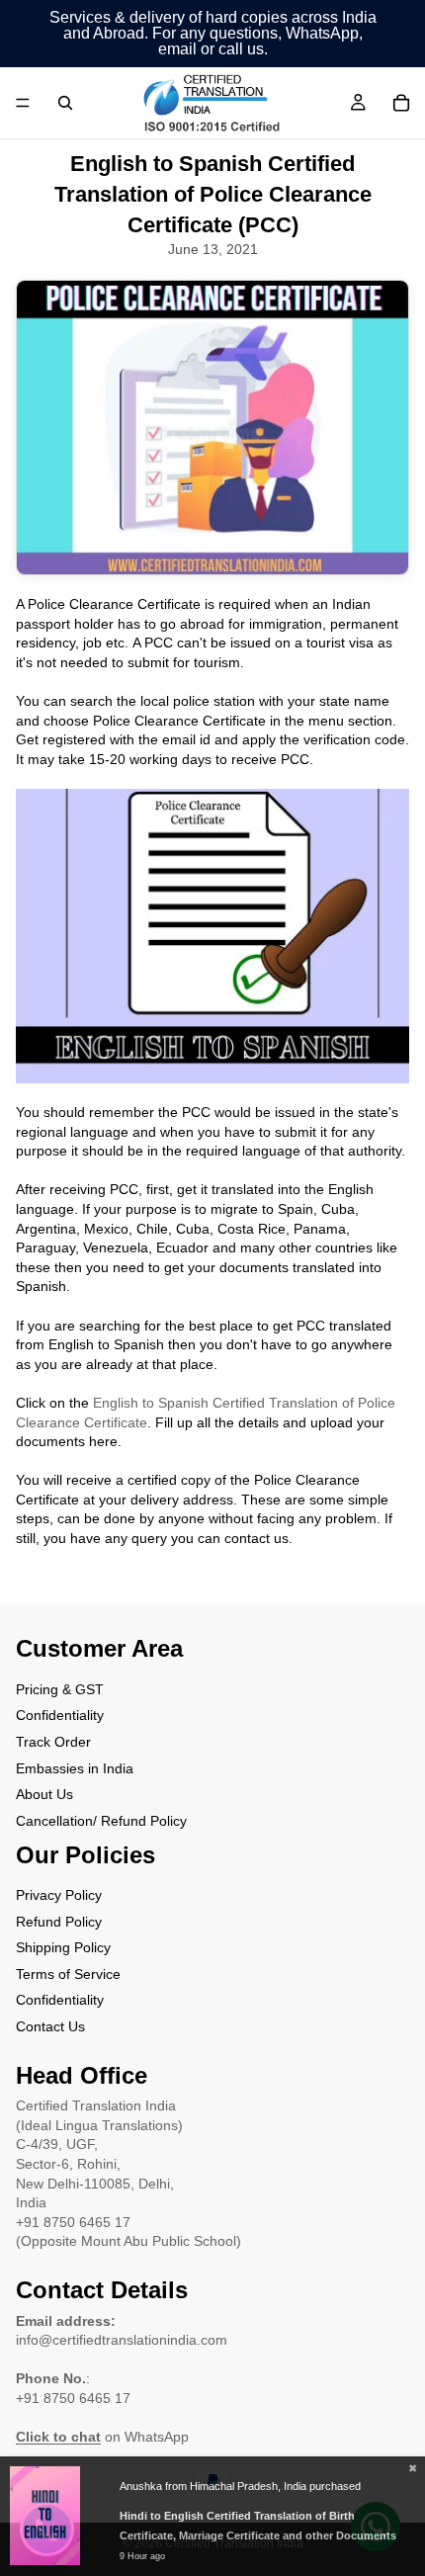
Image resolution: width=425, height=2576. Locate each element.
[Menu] (23, 103)
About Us (44, 1794)
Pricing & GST (60, 1688)
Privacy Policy (59, 1895)
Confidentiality (60, 1715)
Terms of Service (68, 1974)
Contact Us (50, 2026)
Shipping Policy (63, 1947)
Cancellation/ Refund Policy (101, 1820)
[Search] (65, 103)
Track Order (53, 1742)
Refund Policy (59, 1921)
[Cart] (401, 103)
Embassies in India (75, 1767)
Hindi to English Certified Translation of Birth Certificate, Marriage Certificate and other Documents (258, 2526)
